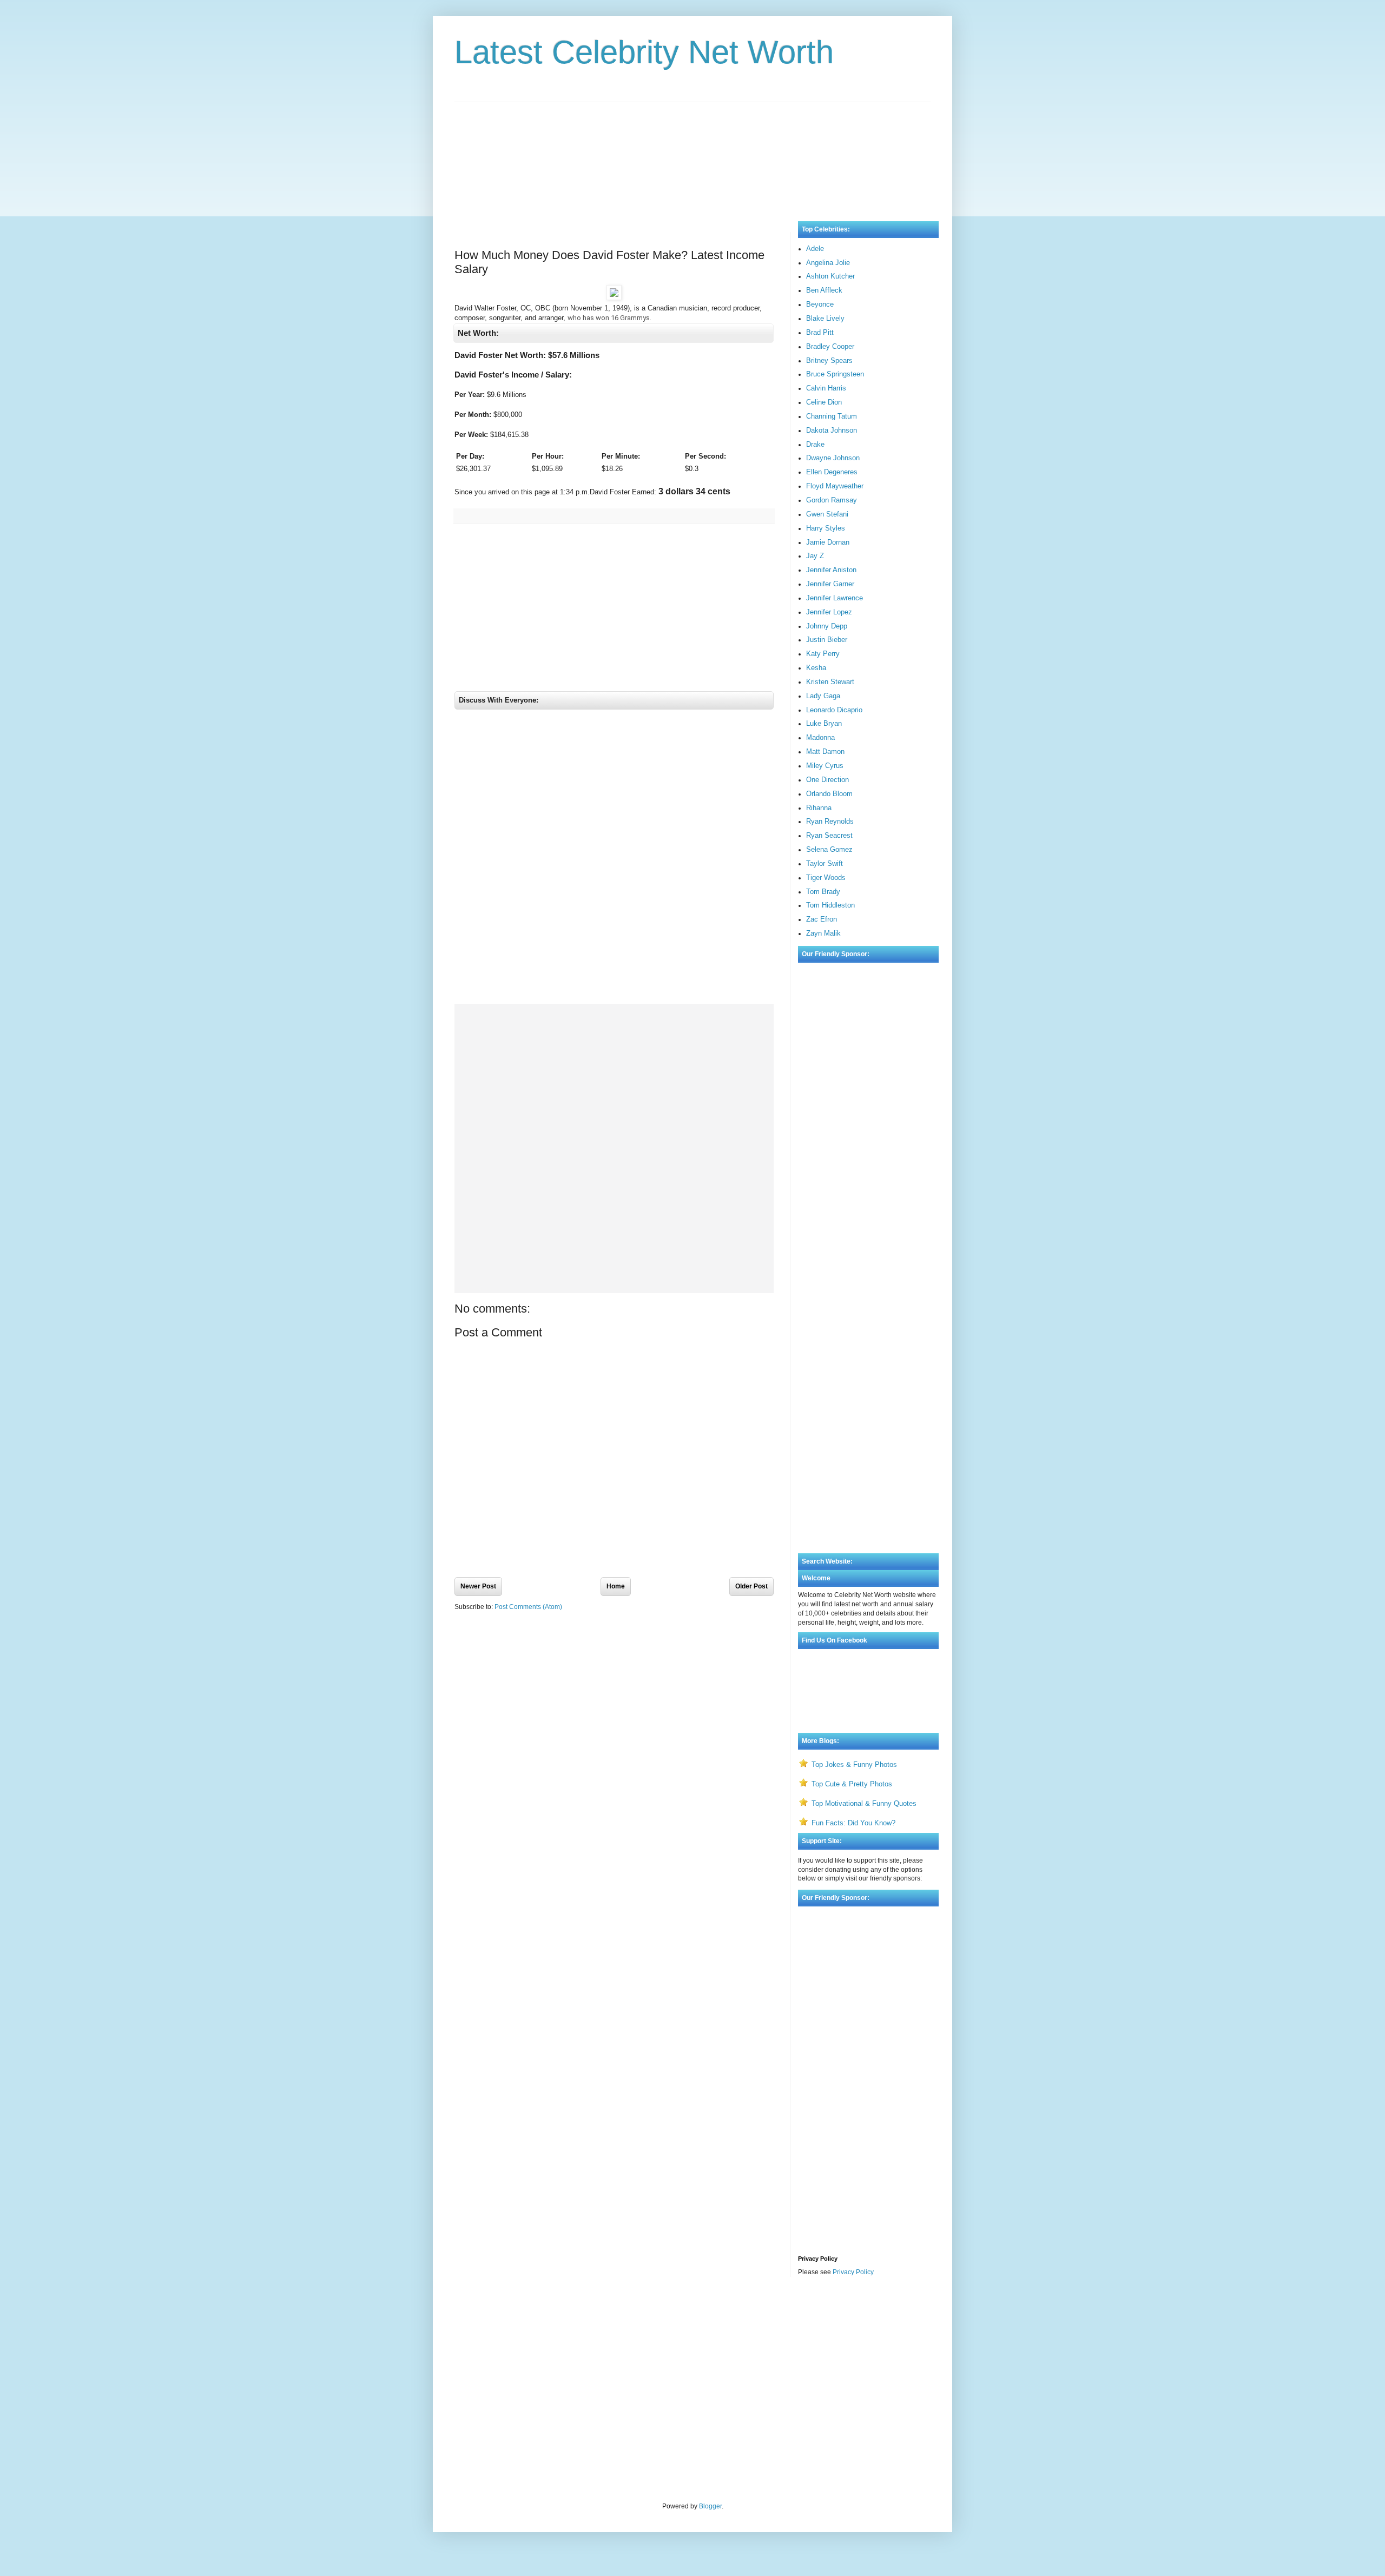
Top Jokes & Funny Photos (854, 1764)
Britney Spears (829, 360)
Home (616, 1586)
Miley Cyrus (825, 766)
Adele (815, 249)
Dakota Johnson (832, 430)
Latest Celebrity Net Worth (644, 52)
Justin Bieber (827, 640)
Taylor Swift (825, 863)
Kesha (816, 668)
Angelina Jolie (828, 263)
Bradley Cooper (830, 346)
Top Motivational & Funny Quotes (864, 1803)
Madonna (820, 737)
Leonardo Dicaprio (834, 710)
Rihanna (819, 808)
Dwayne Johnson (833, 458)
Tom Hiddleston (830, 905)
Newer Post (478, 1586)
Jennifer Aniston (831, 570)
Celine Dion (824, 402)
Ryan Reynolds (830, 821)
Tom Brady (823, 892)
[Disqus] (614, 859)
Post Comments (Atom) (528, 1607)
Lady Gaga (823, 696)
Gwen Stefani (827, 514)
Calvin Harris (826, 388)
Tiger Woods (826, 878)
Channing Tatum (832, 416)
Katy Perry (823, 654)
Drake (815, 444)
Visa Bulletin (473, 2314)
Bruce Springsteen (835, 374)
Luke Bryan (824, 723)
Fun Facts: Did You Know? (853, 1823)
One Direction (827, 780)
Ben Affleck (824, 290)
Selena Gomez (829, 849)
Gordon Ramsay (832, 500)
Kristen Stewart (830, 682)
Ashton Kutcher (830, 276)
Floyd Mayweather (835, 486)
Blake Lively (825, 318)
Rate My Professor (520, 2314)
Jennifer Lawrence (835, 598)
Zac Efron (822, 919)
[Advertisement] (692, 151)
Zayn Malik (823, 933)
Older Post (751, 1586)
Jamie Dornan (828, 542)
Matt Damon (825, 751)
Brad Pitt (820, 332)
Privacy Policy (853, 2272)
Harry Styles (826, 528)
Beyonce (820, 304)
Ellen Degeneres (832, 472)
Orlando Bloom (829, 794)
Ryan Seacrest (829, 835)
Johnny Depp (827, 626)
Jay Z (815, 556)
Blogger (710, 2506)
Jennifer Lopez (829, 612)
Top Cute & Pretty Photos (852, 1784)
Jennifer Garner (830, 584)
